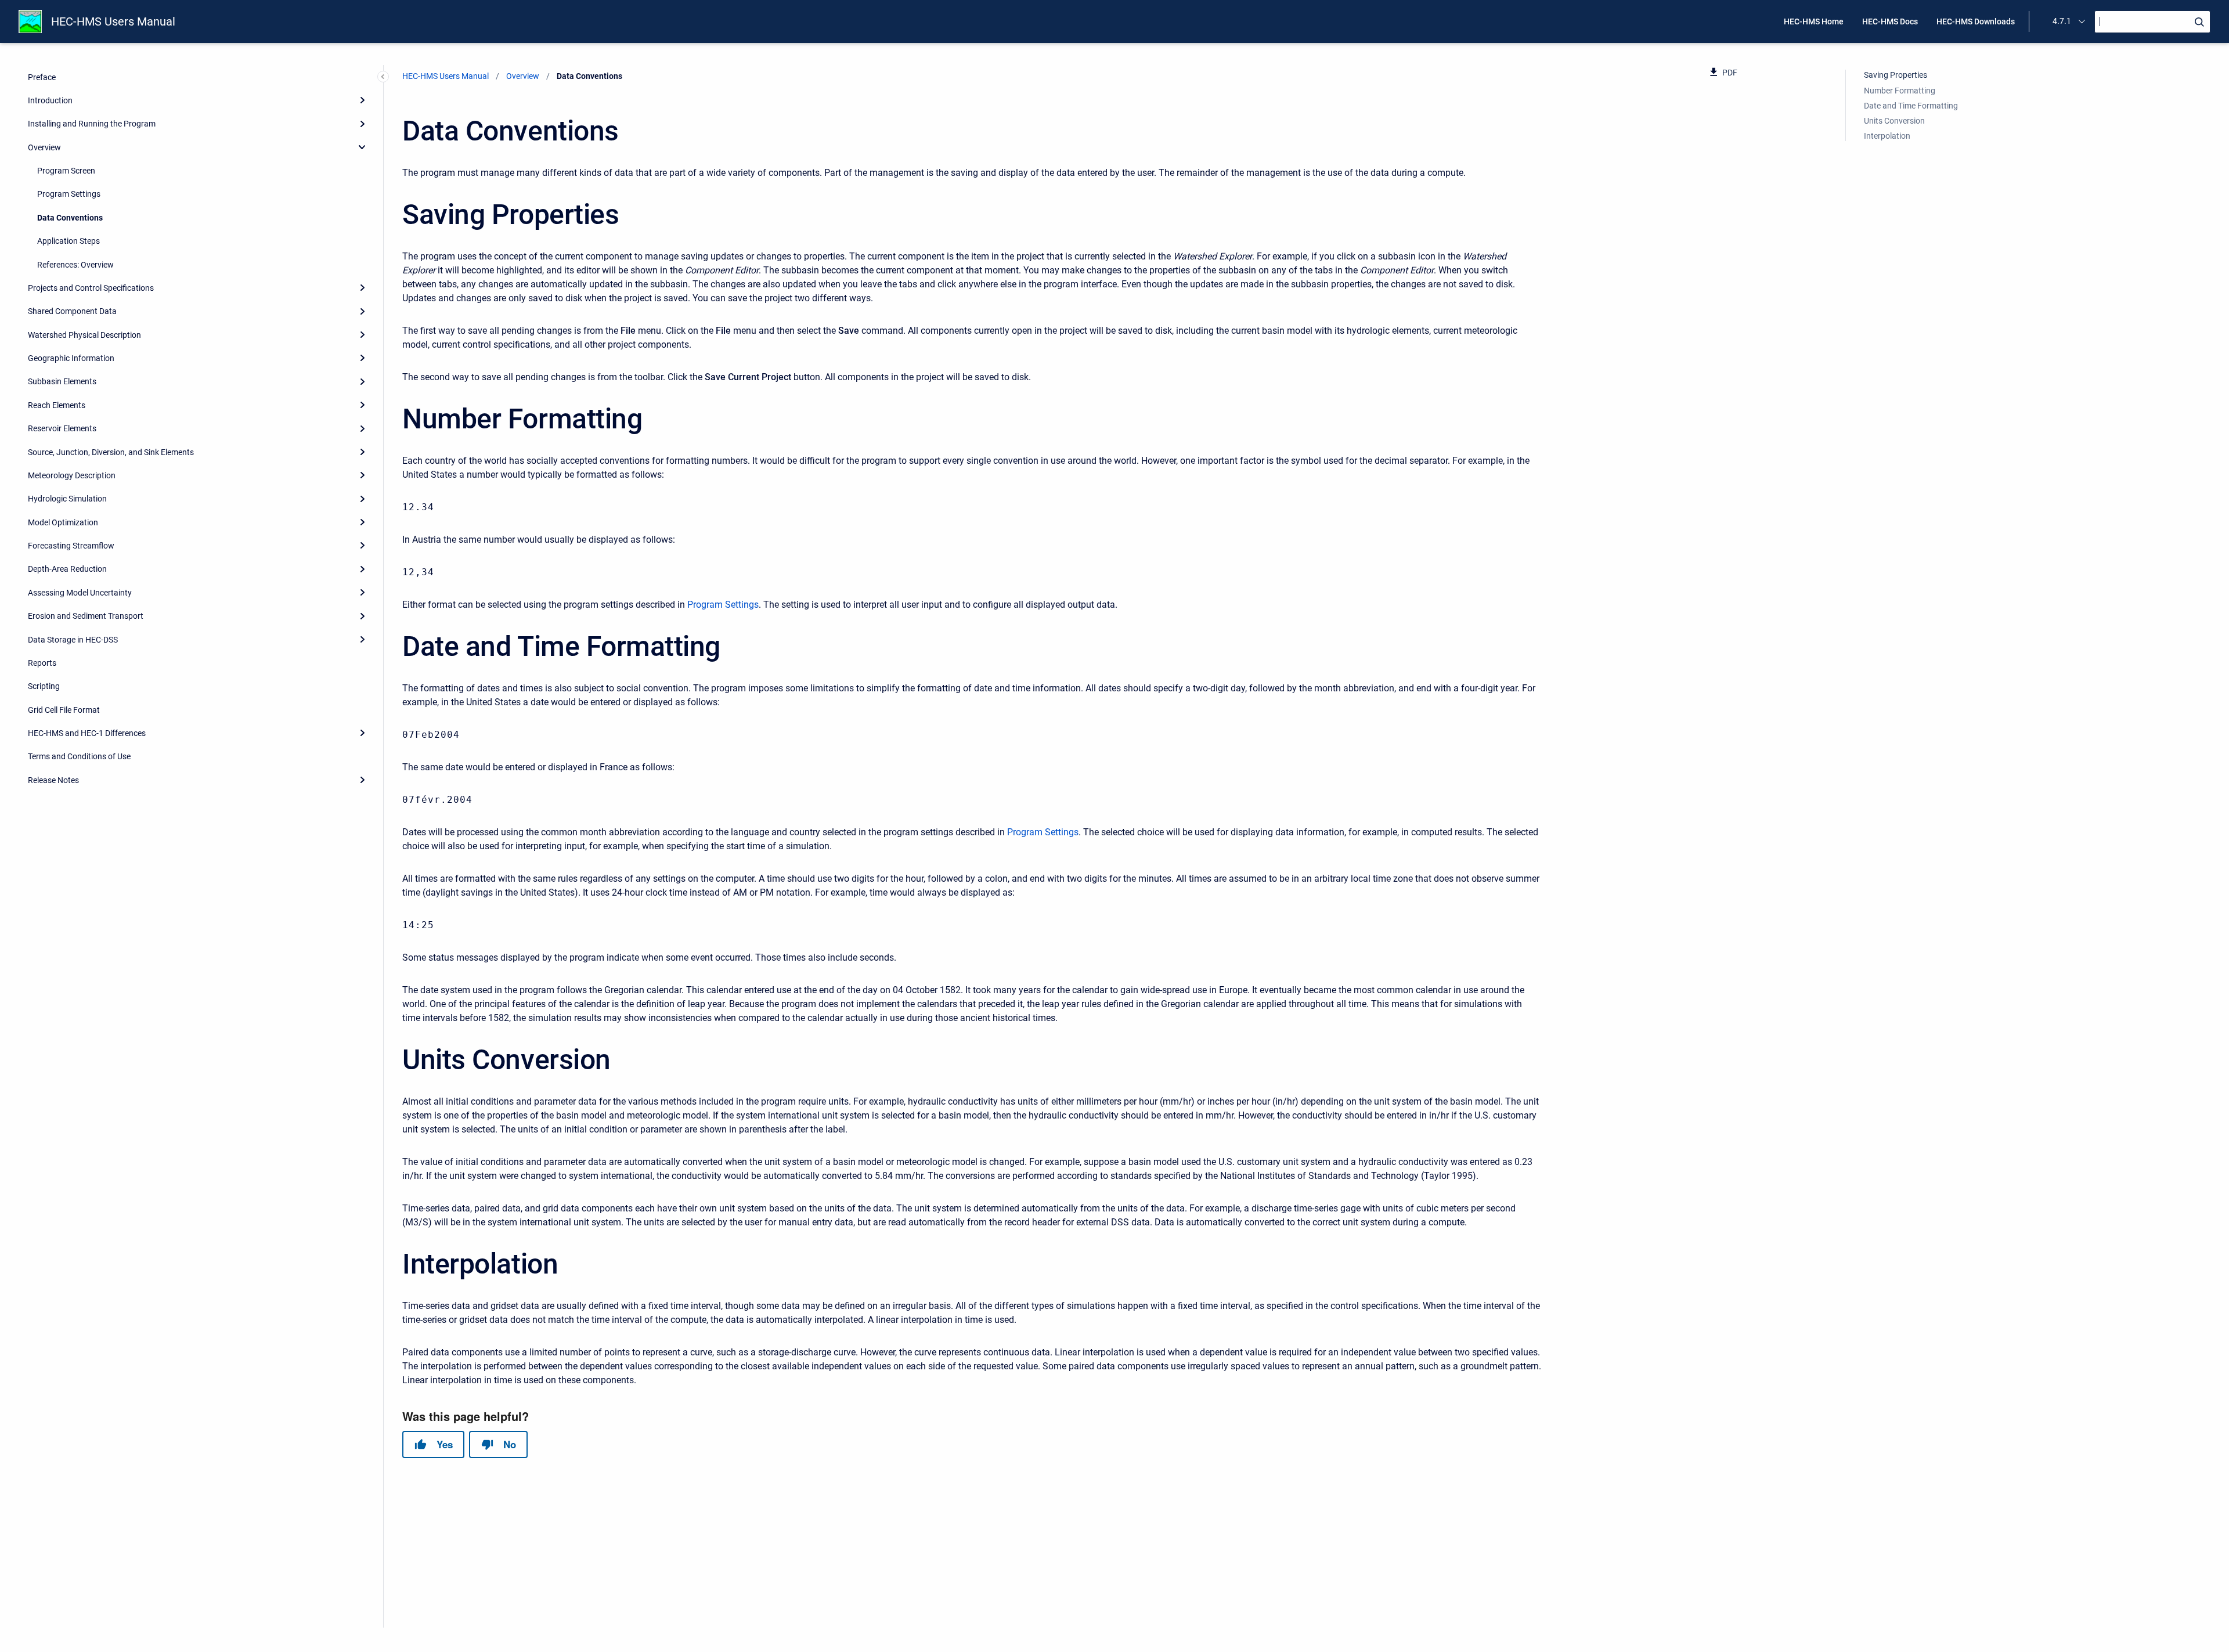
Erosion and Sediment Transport (86, 616)
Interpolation (1887, 136)
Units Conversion (1894, 121)
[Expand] (362, 100)
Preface (42, 77)
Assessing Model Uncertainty (80, 592)
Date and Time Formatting (1911, 105)
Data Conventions (70, 217)
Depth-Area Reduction (67, 569)
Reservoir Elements (62, 428)
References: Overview (75, 264)
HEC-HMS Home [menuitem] (1814, 21)
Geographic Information (71, 358)
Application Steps (68, 241)
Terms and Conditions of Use (79, 756)
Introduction (50, 100)
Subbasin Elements (62, 381)
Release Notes (53, 780)
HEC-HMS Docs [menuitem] (1890, 21)
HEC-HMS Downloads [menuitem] (1976, 21)
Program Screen (66, 171)
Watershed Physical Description (84, 334)
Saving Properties (1896, 75)
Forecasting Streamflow (71, 546)
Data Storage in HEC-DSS (73, 639)
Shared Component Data (72, 311)
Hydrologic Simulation (67, 499)
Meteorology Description (72, 475)
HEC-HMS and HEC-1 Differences (87, 733)
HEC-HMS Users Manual (113, 21)
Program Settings (69, 194)
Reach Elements (57, 405)
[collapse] (362, 147)
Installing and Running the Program (92, 124)
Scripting (44, 686)
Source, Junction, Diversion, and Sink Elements (111, 452)
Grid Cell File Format (64, 709)
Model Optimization (63, 522)
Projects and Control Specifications (91, 288)
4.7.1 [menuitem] (2062, 21)
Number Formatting (1900, 90)
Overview (44, 147)
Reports (42, 663)
